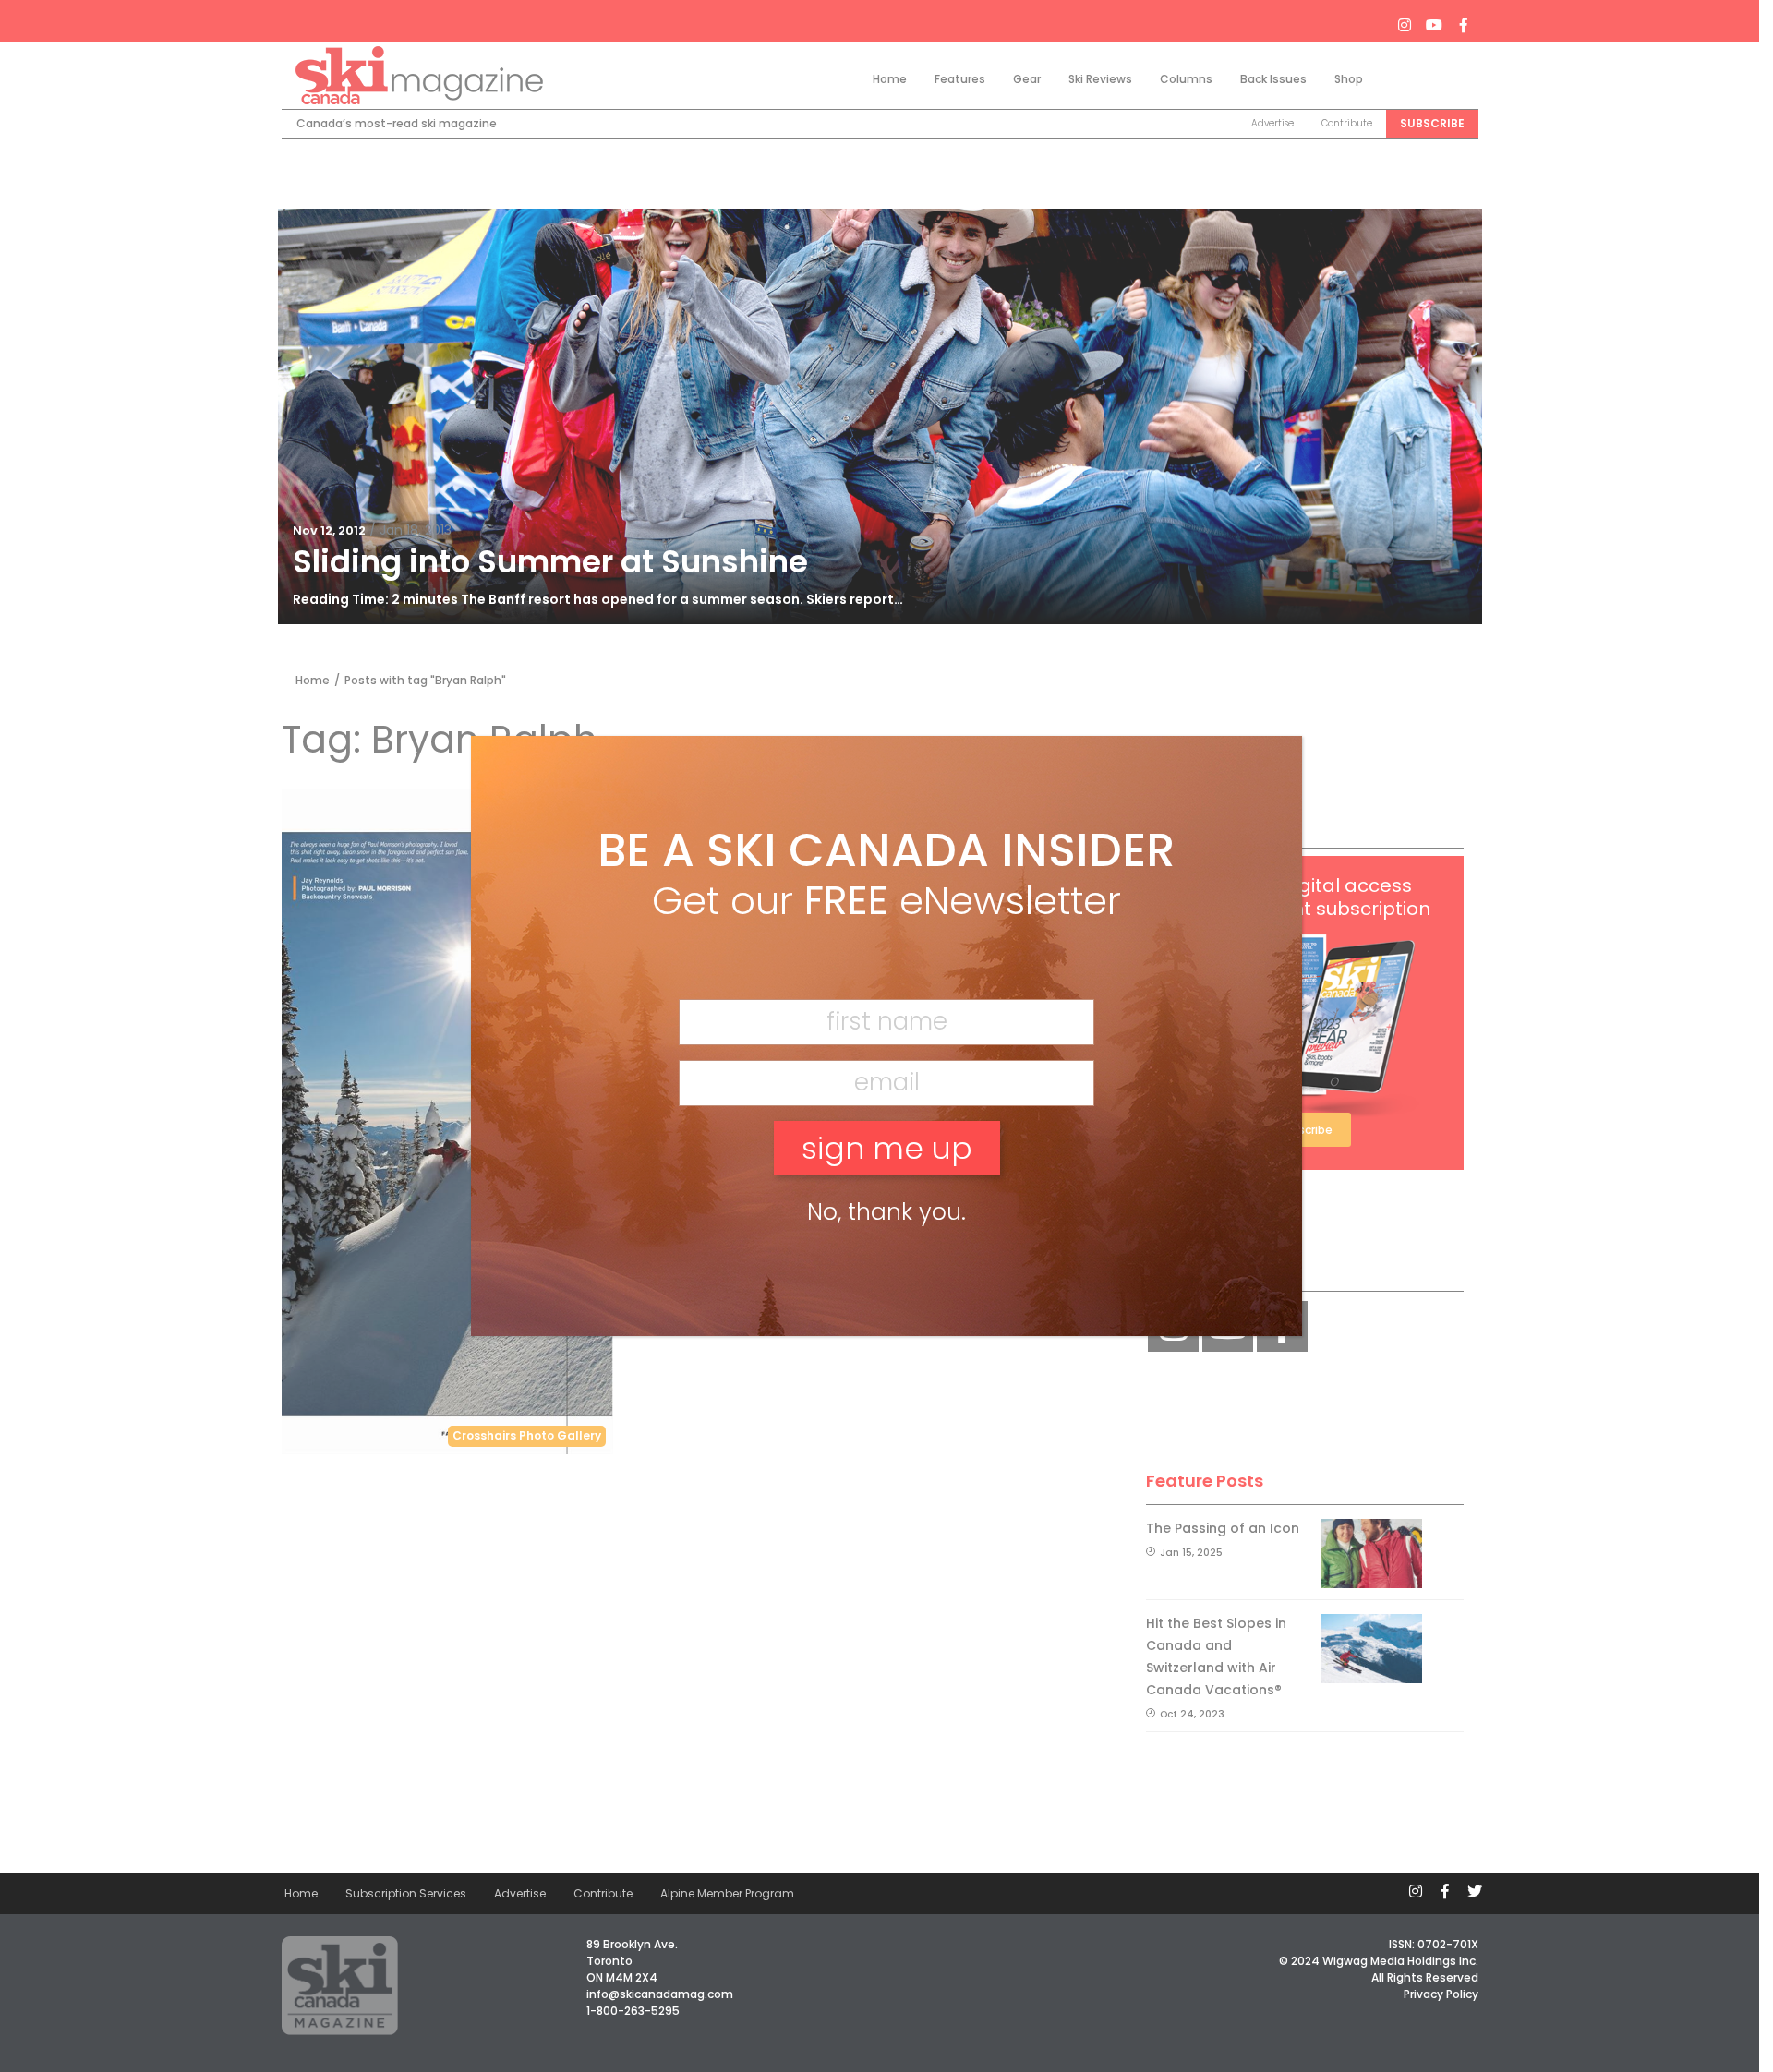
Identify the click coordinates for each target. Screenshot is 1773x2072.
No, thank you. (886, 1212)
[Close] (1260, 780)
